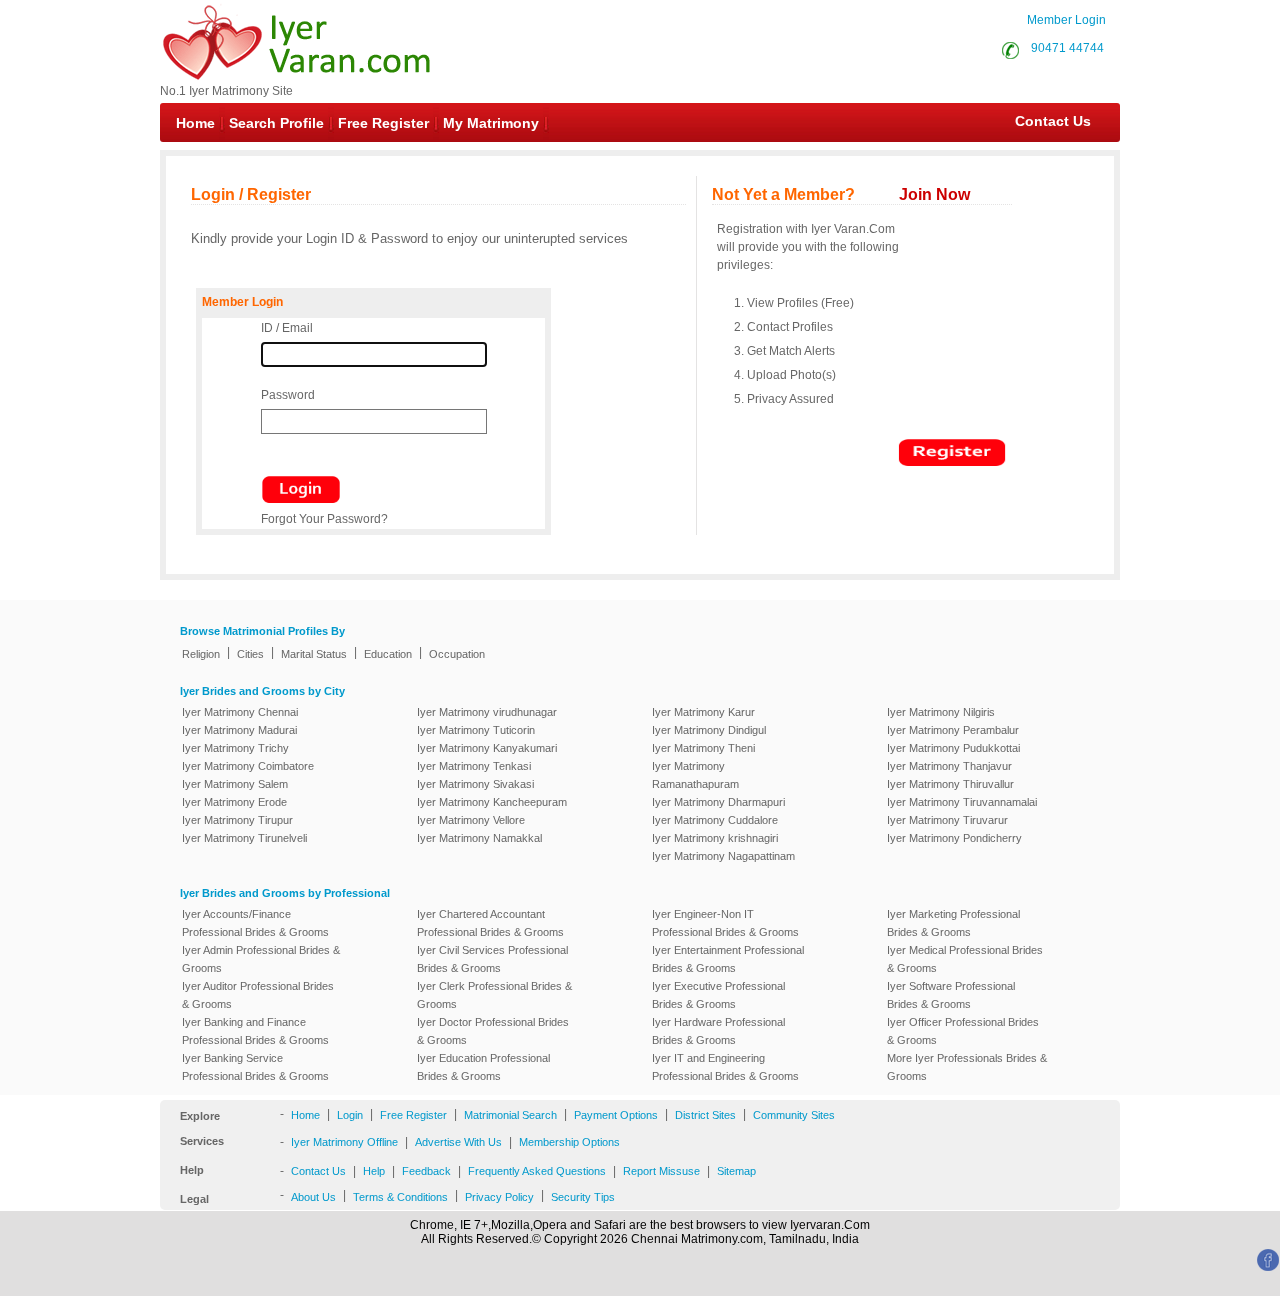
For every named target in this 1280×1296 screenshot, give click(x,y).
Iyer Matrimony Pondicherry (954, 838)
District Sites (705, 1115)
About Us (313, 1197)
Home (195, 123)
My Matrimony (491, 123)
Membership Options (569, 1142)
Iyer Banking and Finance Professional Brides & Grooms (255, 1031)
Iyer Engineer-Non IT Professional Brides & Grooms (725, 923)
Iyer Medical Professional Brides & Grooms (965, 959)
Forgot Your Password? (324, 519)
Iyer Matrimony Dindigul (709, 730)
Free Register (383, 123)
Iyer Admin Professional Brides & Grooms (261, 959)
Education (388, 654)
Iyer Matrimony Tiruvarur (947, 820)
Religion (201, 654)
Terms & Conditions (400, 1197)
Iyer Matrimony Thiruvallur (950, 784)
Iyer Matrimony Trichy (235, 748)
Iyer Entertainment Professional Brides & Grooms (728, 959)
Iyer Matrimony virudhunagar (487, 712)
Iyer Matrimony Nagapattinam (723, 856)
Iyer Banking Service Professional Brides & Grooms (255, 1067)
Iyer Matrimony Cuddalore (715, 820)
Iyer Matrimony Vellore (471, 820)
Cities (250, 654)
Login (350, 1115)
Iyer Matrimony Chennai (240, 712)
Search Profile (276, 123)
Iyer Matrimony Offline (344, 1142)
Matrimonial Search (510, 1115)
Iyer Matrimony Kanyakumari (487, 748)
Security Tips (583, 1197)
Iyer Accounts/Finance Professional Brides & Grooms (255, 923)
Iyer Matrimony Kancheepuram (492, 802)
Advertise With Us (458, 1142)
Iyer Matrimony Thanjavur (949, 766)
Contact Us (1043, 121)
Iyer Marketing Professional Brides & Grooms (953, 923)
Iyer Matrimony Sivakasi (475, 784)
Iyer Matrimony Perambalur (953, 730)
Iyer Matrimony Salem (235, 784)
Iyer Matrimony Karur (703, 712)
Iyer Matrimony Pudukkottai (953, 748)
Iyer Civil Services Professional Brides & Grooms (492, 959)
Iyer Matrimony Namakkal (479, 838)
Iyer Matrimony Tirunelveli (244, 838)
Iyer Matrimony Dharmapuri (718, 802)
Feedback (426, 1171)
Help (374, 1171)
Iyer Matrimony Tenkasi (474, 766)
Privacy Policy (499, 1197)
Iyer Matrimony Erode (234, 802)
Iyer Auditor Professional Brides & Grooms (258, 995)
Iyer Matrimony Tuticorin (476, 730)
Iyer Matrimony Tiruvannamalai (962, 802)
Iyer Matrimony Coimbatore (248, 766)
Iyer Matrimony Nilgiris (941, 712)
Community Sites (794, 1115)
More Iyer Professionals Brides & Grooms (967, 1067)
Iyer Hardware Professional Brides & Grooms (718, 1031)
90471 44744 (1067, 48)
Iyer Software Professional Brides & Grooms (951, 995)
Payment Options (616, 1115)
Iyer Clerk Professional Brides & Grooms (494, 995)
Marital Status (314, 654)
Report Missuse (661, 1171)
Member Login (1066, 20)
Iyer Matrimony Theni (703, 748)
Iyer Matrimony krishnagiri (715, 838)
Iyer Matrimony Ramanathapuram (695, 775)
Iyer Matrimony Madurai (239, 730)
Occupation (457, 654)
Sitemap (736, 1171)
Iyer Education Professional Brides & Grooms (483, 1067)
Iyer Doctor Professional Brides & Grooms (493, 1031)
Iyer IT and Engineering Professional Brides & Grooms (725, 1067)
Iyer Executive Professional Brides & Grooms (718, 995)
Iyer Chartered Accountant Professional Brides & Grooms (490, 923)
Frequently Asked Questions (537, 1171)
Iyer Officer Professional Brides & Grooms (963, 1031)
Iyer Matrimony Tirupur (237, 820)
